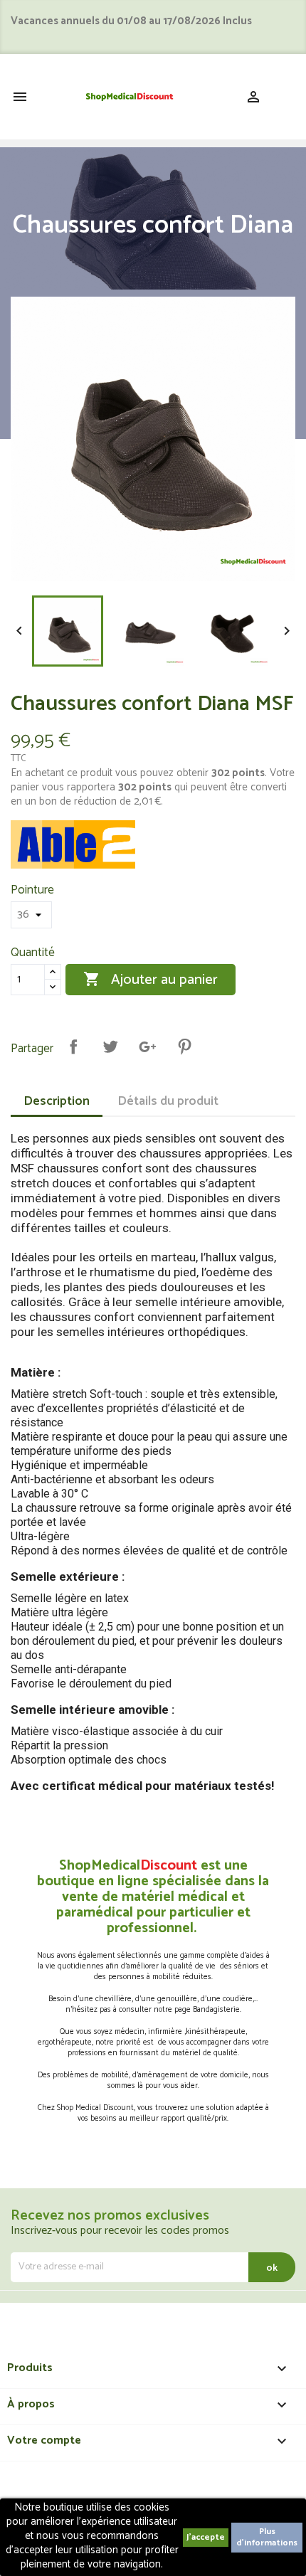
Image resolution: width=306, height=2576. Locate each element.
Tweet (110, 1046)
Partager (73, 1046)
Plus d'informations (267, 2537)
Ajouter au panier (151, 980)
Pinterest (184, 1046)
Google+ (147, 1046)
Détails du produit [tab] (168, 1101)
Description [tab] (57, 1101)
